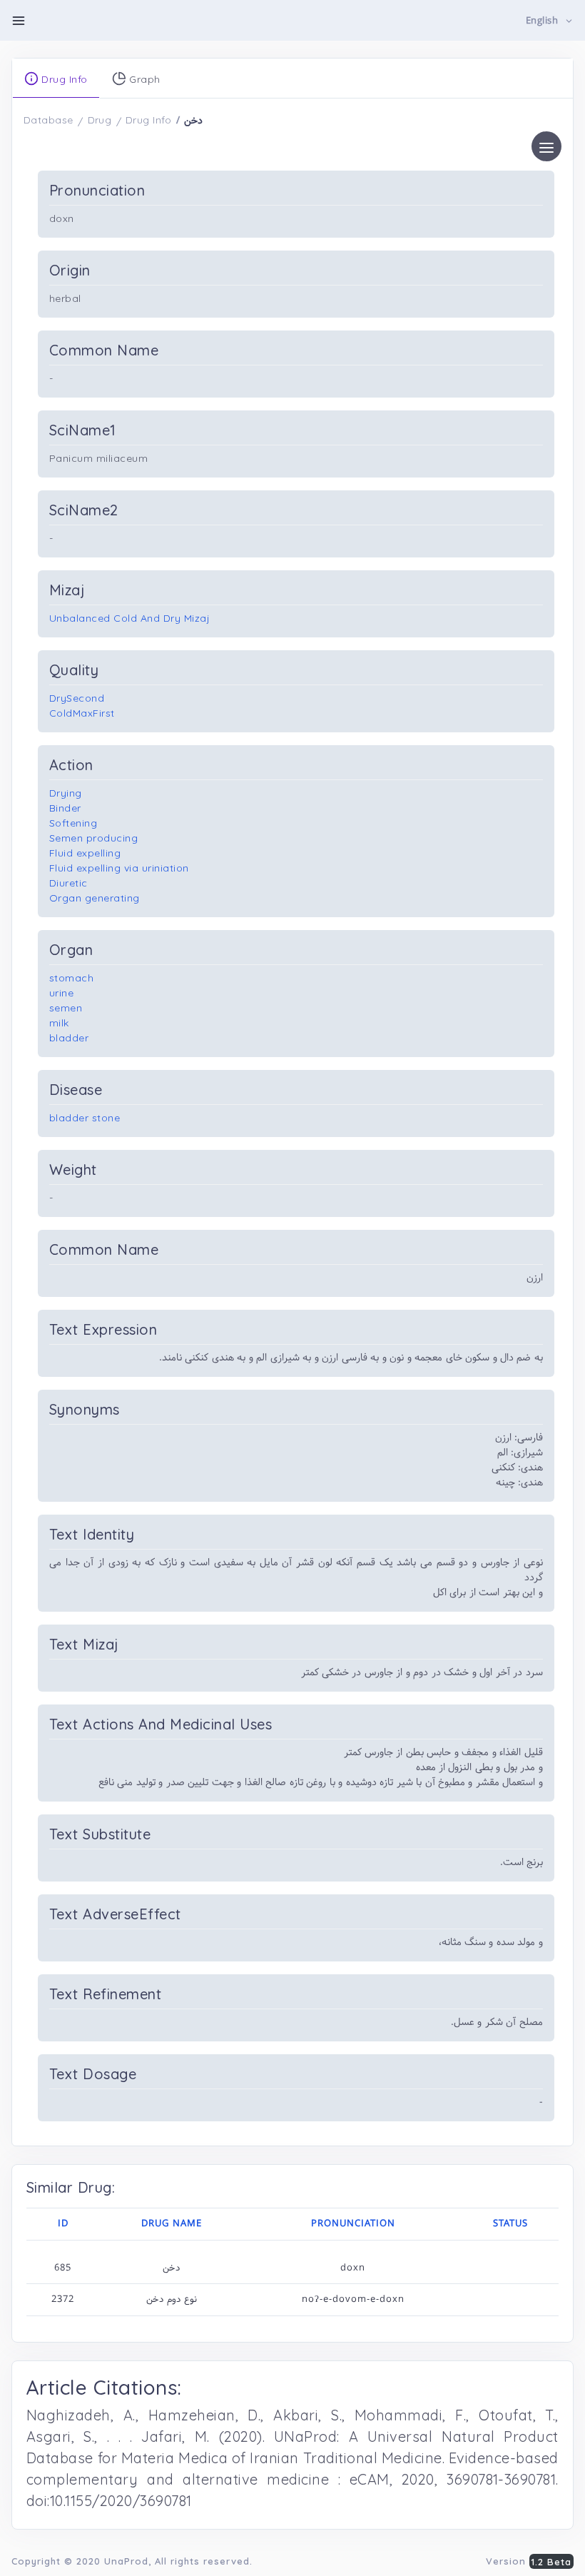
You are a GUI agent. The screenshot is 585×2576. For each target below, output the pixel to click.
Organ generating (95, 898)
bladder (69, 1038)
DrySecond (77, 698)
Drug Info (149, 120)
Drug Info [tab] (63, 79)
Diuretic (68, 883)
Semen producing (94, 838)
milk (59, 1023)
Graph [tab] (143, 79)
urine (62, 993)
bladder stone (85, 1118)
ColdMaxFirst (82, 713)
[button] (550, 21)
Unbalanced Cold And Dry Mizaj (129, 618)
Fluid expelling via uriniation (119, 868)
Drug (100, 120)
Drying (66, 793)
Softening (73, 823)
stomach (72, 978)
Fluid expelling (85, 853)
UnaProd (126, 2561)
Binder (65, 808)
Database (49, 120)
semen (66, 1008)
